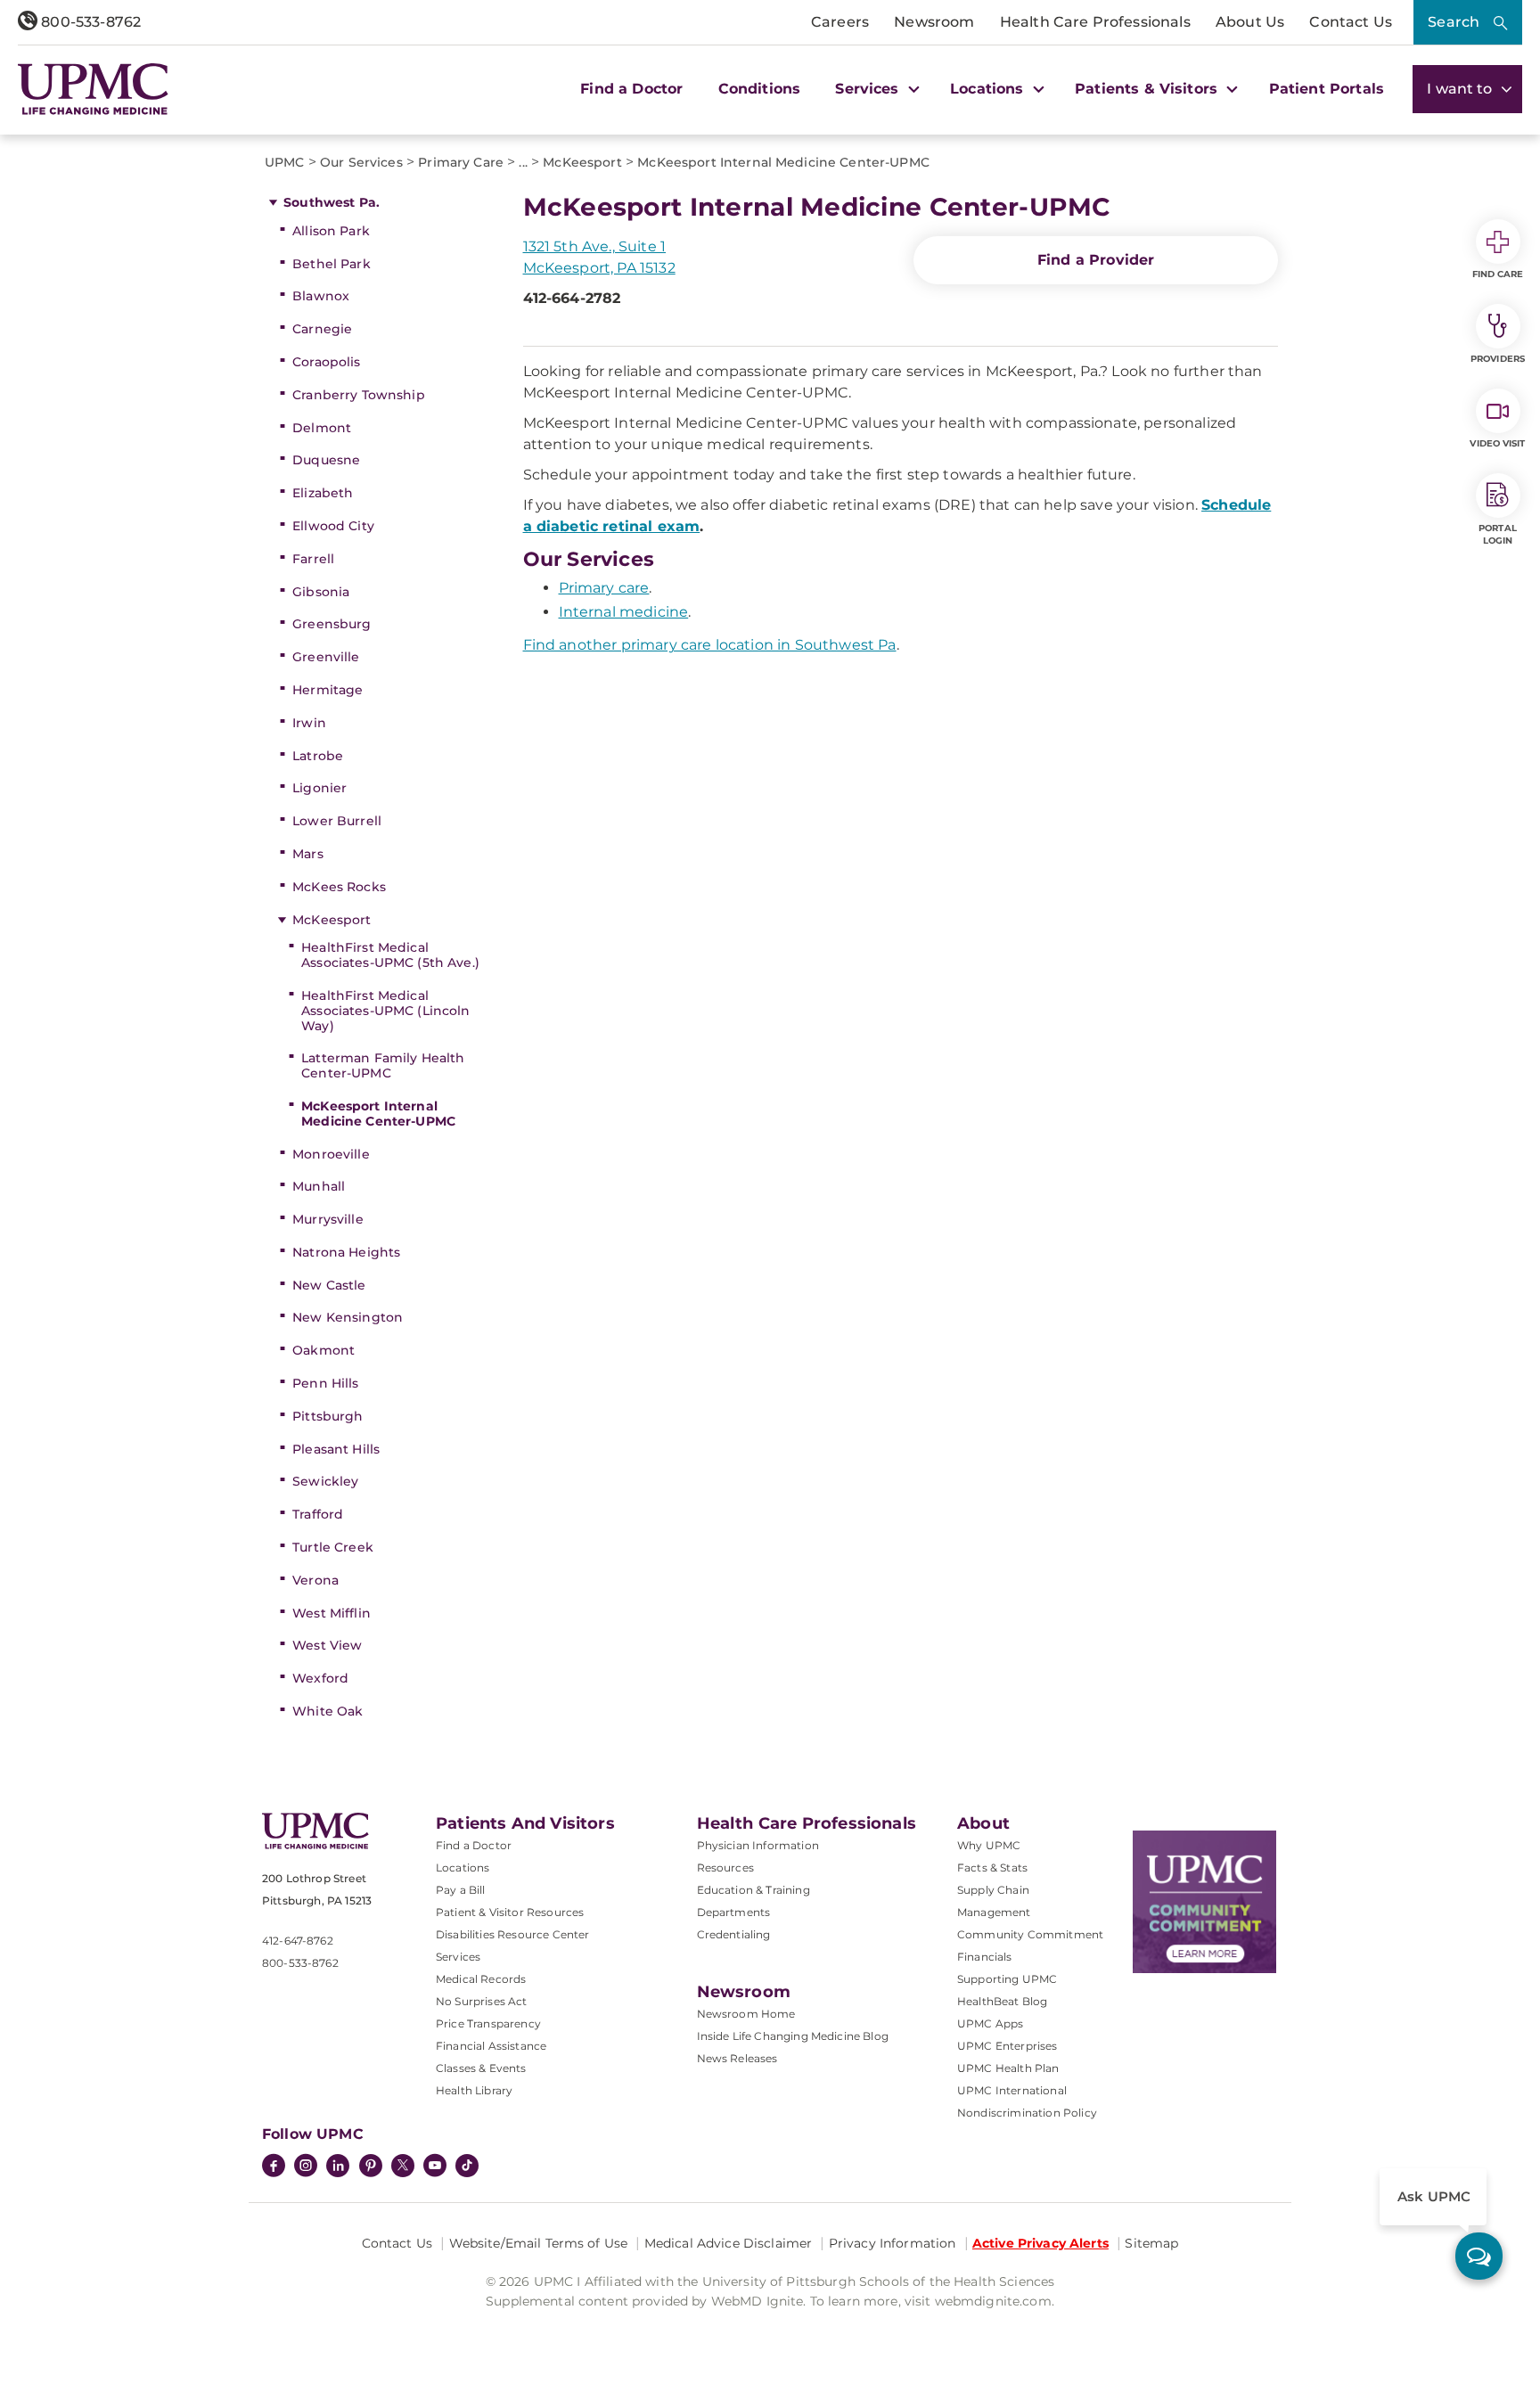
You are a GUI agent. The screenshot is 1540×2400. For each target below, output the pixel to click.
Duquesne (326, 460)
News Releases (737, 2058)
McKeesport (332, 920)
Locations (463, 1868)
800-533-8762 (89, 22)
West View (327, 1645)
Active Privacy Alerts (1040, 2243)
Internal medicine (624, 612)
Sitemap (1151, 2243)
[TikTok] (467, 2166)
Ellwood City (333, 526)
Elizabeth (323, 493)
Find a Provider (1096, 260)
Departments (734, 1912)
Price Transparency (488, 2023)
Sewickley (325, 1481)
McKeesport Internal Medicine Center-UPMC (378, 1114)
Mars (308, 854)
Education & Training (754, 1890)
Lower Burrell (337, 821)
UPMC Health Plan (1008, 2068)
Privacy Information (893, 2243)
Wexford (320, 1678)
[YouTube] (435, 2167)
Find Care (1498, 274)
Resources (725, 1868)
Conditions (760, 89)
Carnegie (322, 329)
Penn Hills (325, 1383)
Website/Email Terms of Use (539, 2243)
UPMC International (1012, 2090)
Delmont (322, 428)
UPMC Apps (990, 2023)
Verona (315, 1580)
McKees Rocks (339, 887)
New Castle (329, 1285)
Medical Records (481, 1979)
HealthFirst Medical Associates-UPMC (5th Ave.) (390, 955)
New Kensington (348, 1317)
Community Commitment (1030, 1934)
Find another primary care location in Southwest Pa (710, 645)
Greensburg (332, 624)
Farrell (313, 559)
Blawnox (321, 296)
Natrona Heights (346, 1252)
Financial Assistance (491, 2046)
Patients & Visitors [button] (1148, 89)
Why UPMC (989, 1845)
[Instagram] (306, 2167)
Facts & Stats (992, 1868)
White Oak (328, 1711)
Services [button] (869, 89)
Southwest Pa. (332, 202)
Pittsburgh (328, 1416)
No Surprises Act (482, 2001)
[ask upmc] (1479, 2256)
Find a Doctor (631, 89)
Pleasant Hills (336, 1449)
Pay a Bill (461, 1890)
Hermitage (328, 690)
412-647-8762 (298, 1941)
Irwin (309, 723)
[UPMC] (93, 89)
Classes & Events (481, 2068)
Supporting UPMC (1007, 1979)
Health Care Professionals (1095, 22)
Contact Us (1351, 22)
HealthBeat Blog (1002, 2001)
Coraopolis (326, 362)
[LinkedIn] (338, 2167)
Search (1454, 22)
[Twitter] (403, 2166)
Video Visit (1497, 443)
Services (458, 1957)
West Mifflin (332, 1613)
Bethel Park (332, 264)
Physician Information (758, 1845)
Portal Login (1498, 534)
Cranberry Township (359, 395)
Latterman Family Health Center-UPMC (383, 1065)
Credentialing (734, 1934)
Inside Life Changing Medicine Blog (793, 2036)
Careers (840, 22)
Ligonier (319, 788)
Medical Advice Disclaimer (729, 2243)
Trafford (318, 1514)
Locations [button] (989, 89)
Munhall (319, 1186)
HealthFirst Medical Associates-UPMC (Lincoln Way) (385, 1011)
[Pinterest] (371, 2167)
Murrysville (328, 1219)
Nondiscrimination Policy (1027, 2113)
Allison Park (331, 231)
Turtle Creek (333, 1547)
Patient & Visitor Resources (510, 1912)
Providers (1498, 359)
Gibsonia (321, 592)
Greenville (326, 657)
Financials (985, 1957)
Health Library (474, 2090)
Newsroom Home (746, 2014)
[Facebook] (274, 2167)
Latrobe (318, 756)
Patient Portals (1327, 89)
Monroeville (331, 1154)
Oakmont (324, 1350)
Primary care (604, 588)
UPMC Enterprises (1008, 2046)
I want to (1462, 89)
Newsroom (934, 22)
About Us (1250, 22)
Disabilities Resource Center (512, 1934)
